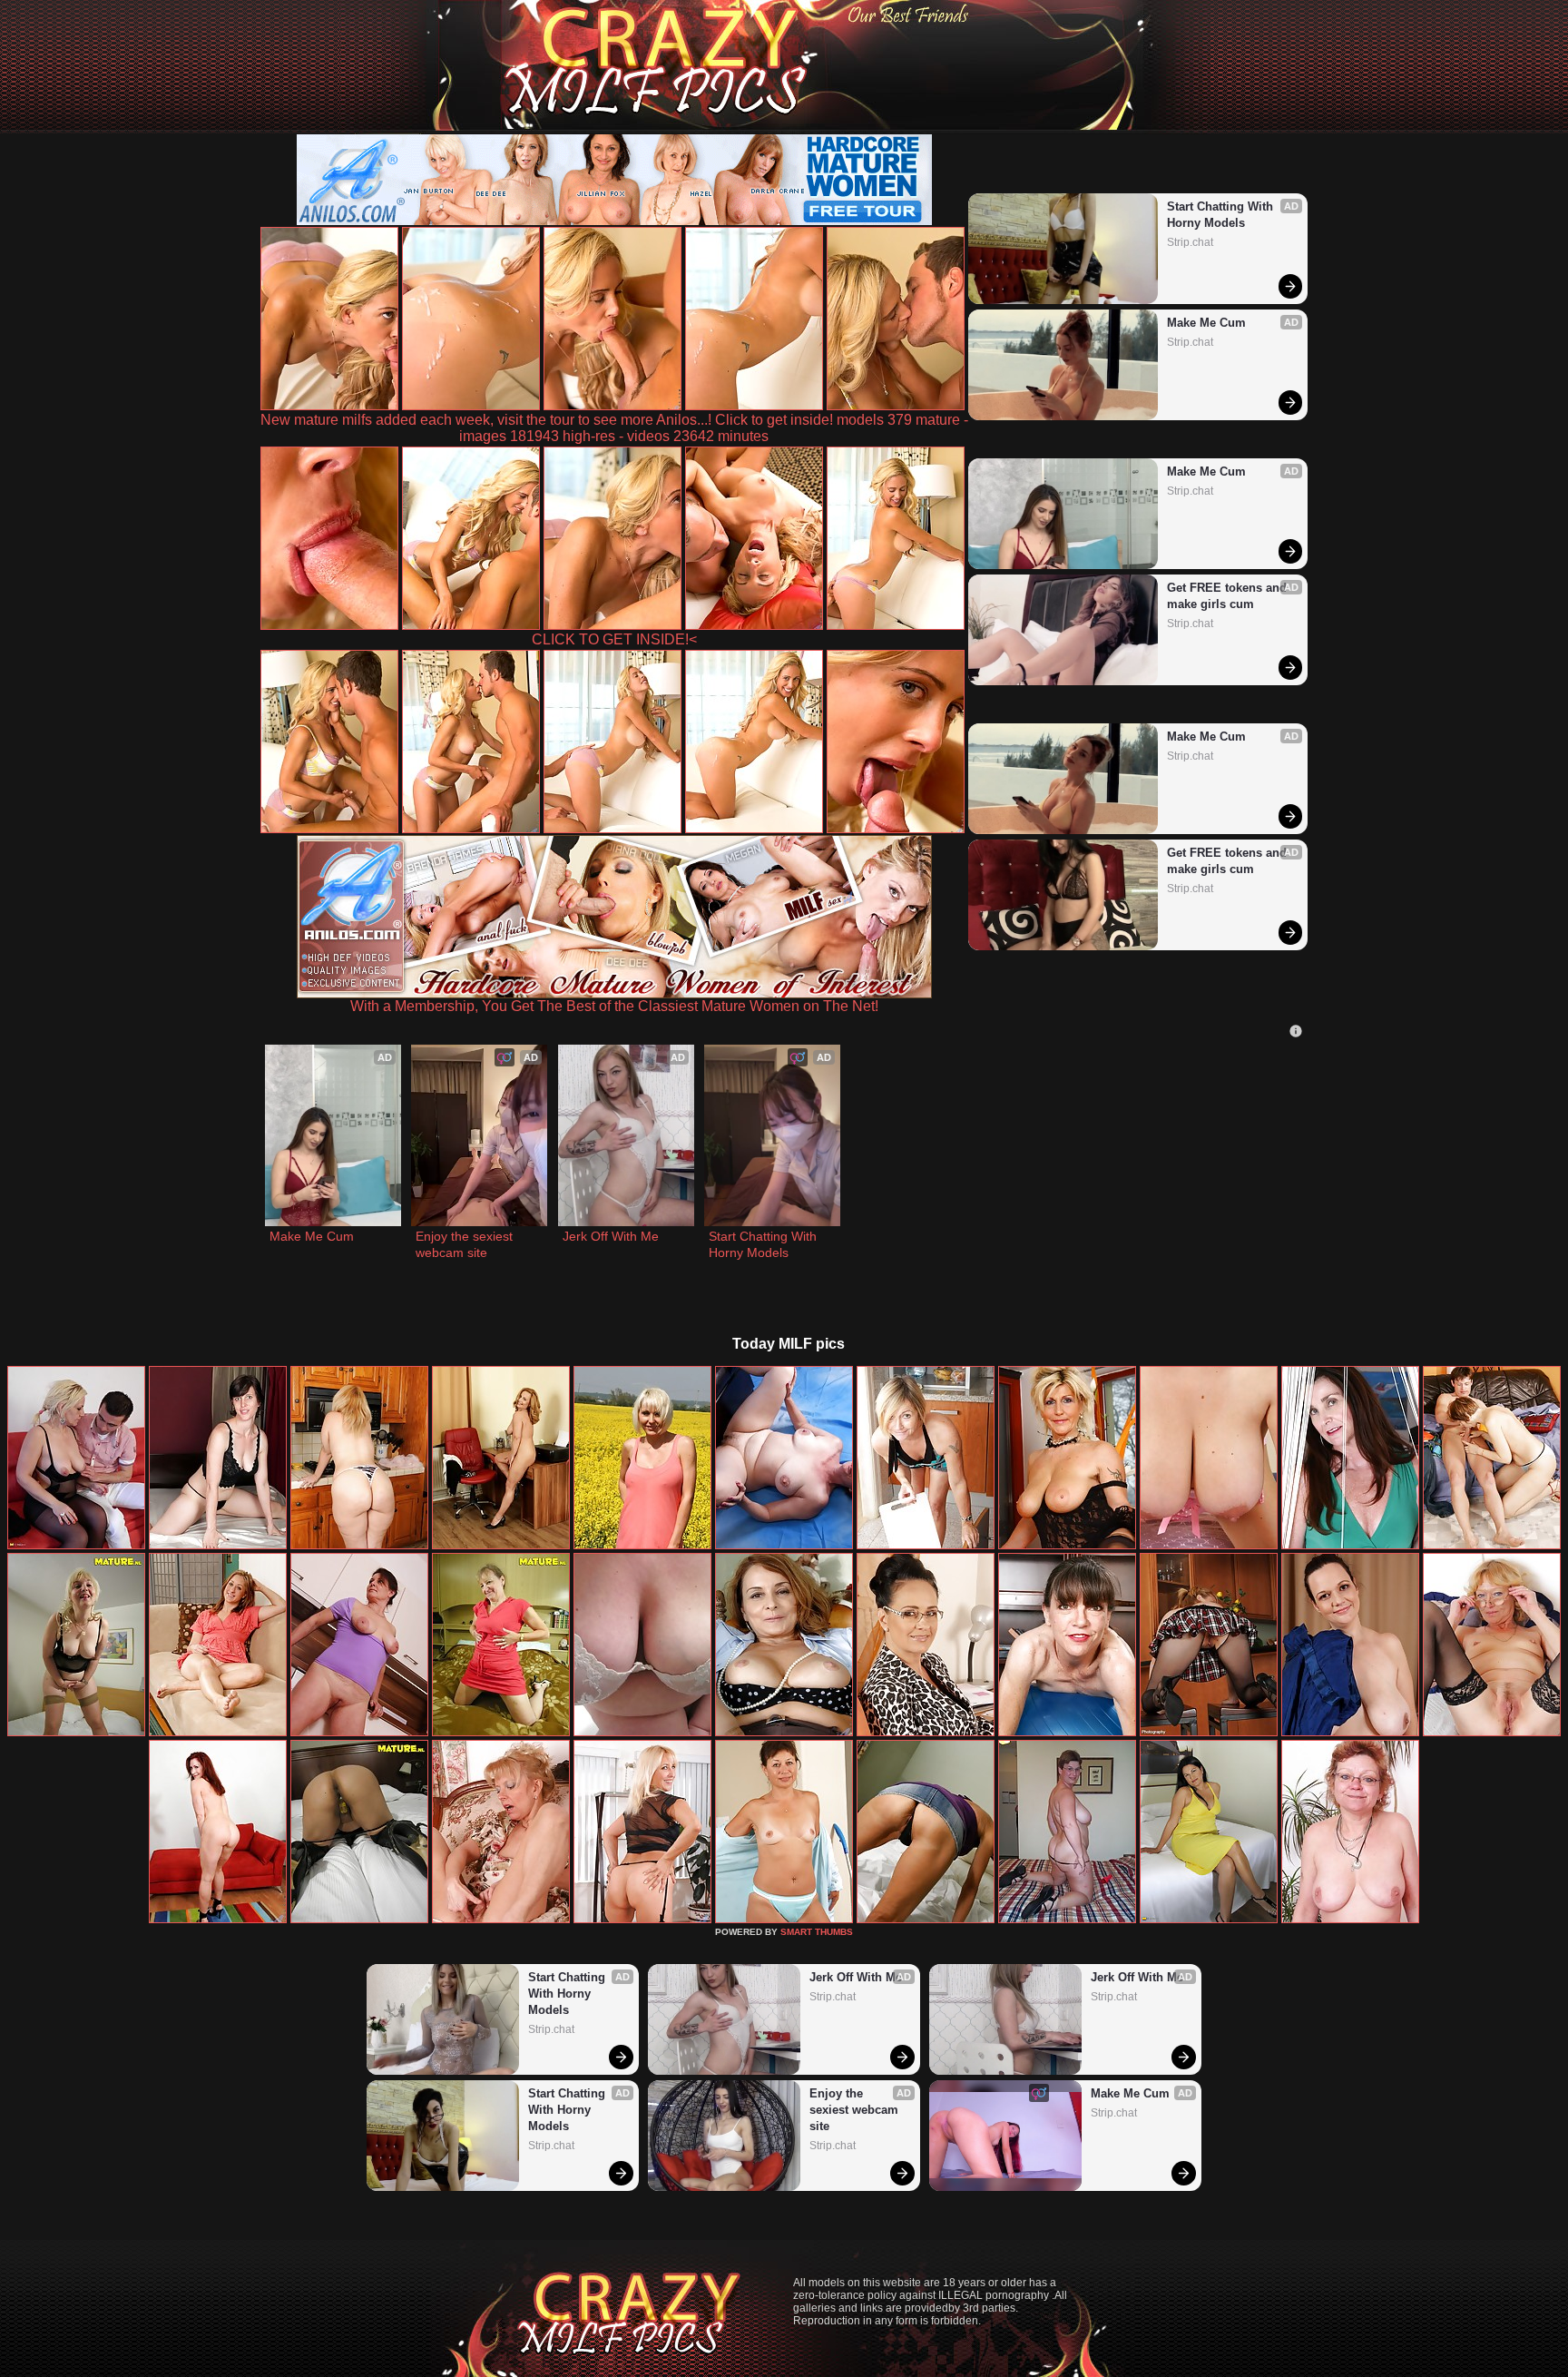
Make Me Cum (1206, 323)
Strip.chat (1190, 242)
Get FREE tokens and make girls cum (1229, 596)
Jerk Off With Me (611, 1236)
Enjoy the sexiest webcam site (466, 1244)
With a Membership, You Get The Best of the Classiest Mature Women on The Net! (614, 1006)
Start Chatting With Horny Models (1222, 215)
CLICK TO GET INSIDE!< (614, 639)
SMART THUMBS (817, 1932)
